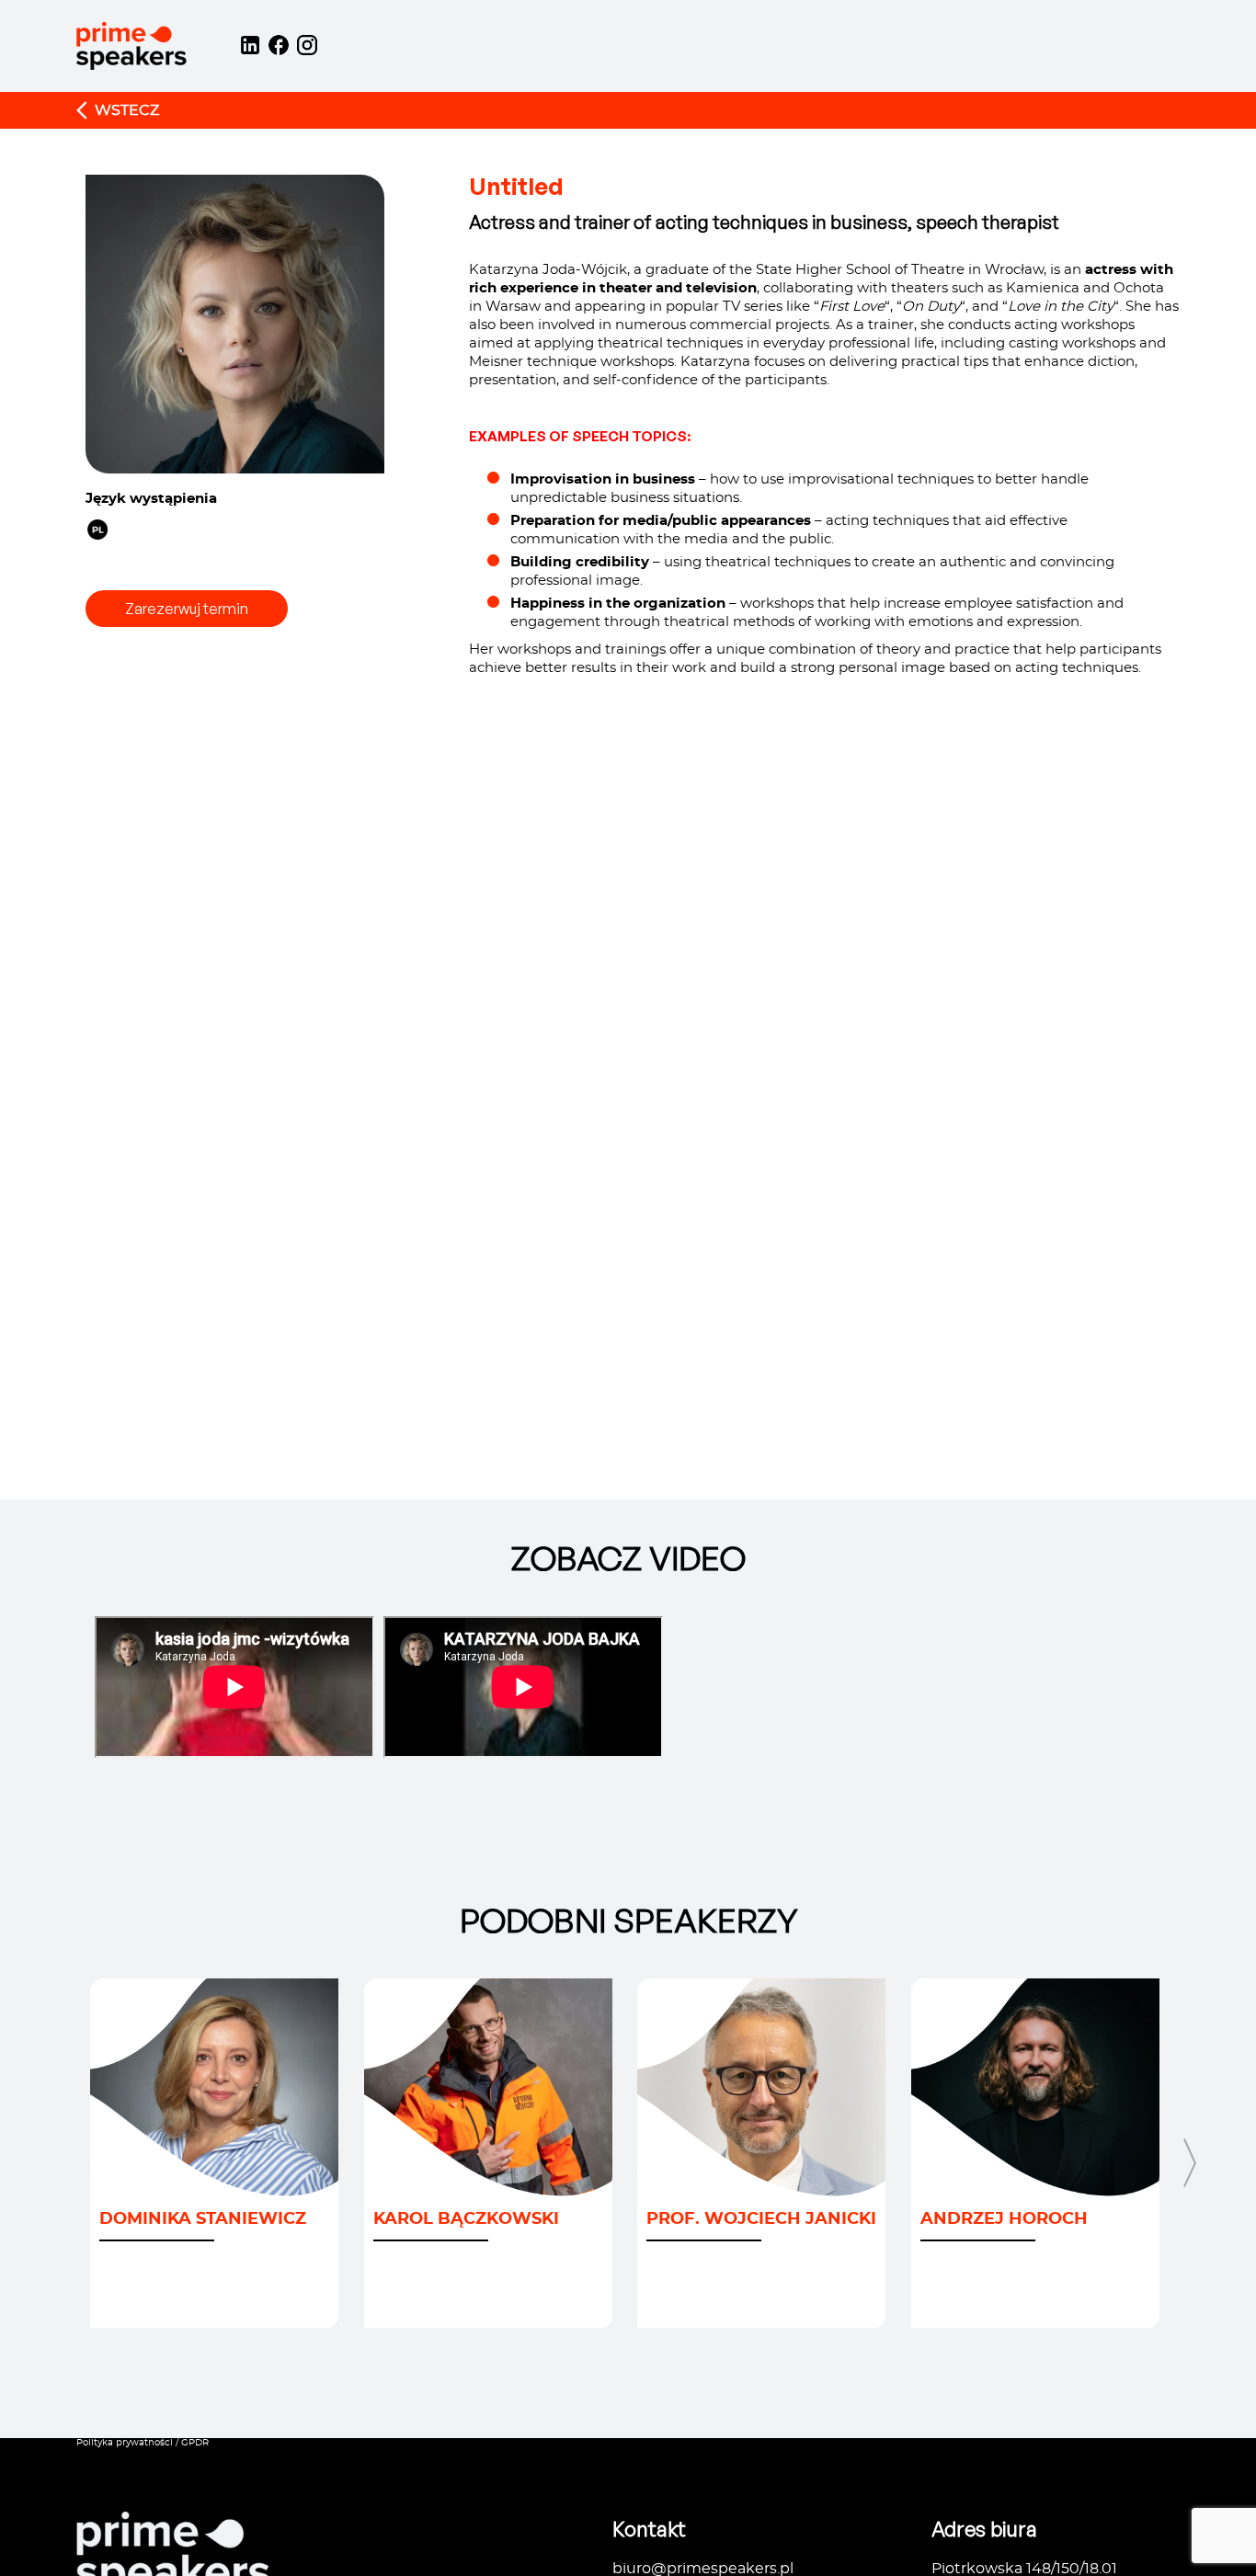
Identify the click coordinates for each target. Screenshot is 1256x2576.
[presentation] (66, 2203)
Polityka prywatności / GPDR (143, 2443)
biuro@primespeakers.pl (703, 2569)
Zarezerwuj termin (187, 609)
